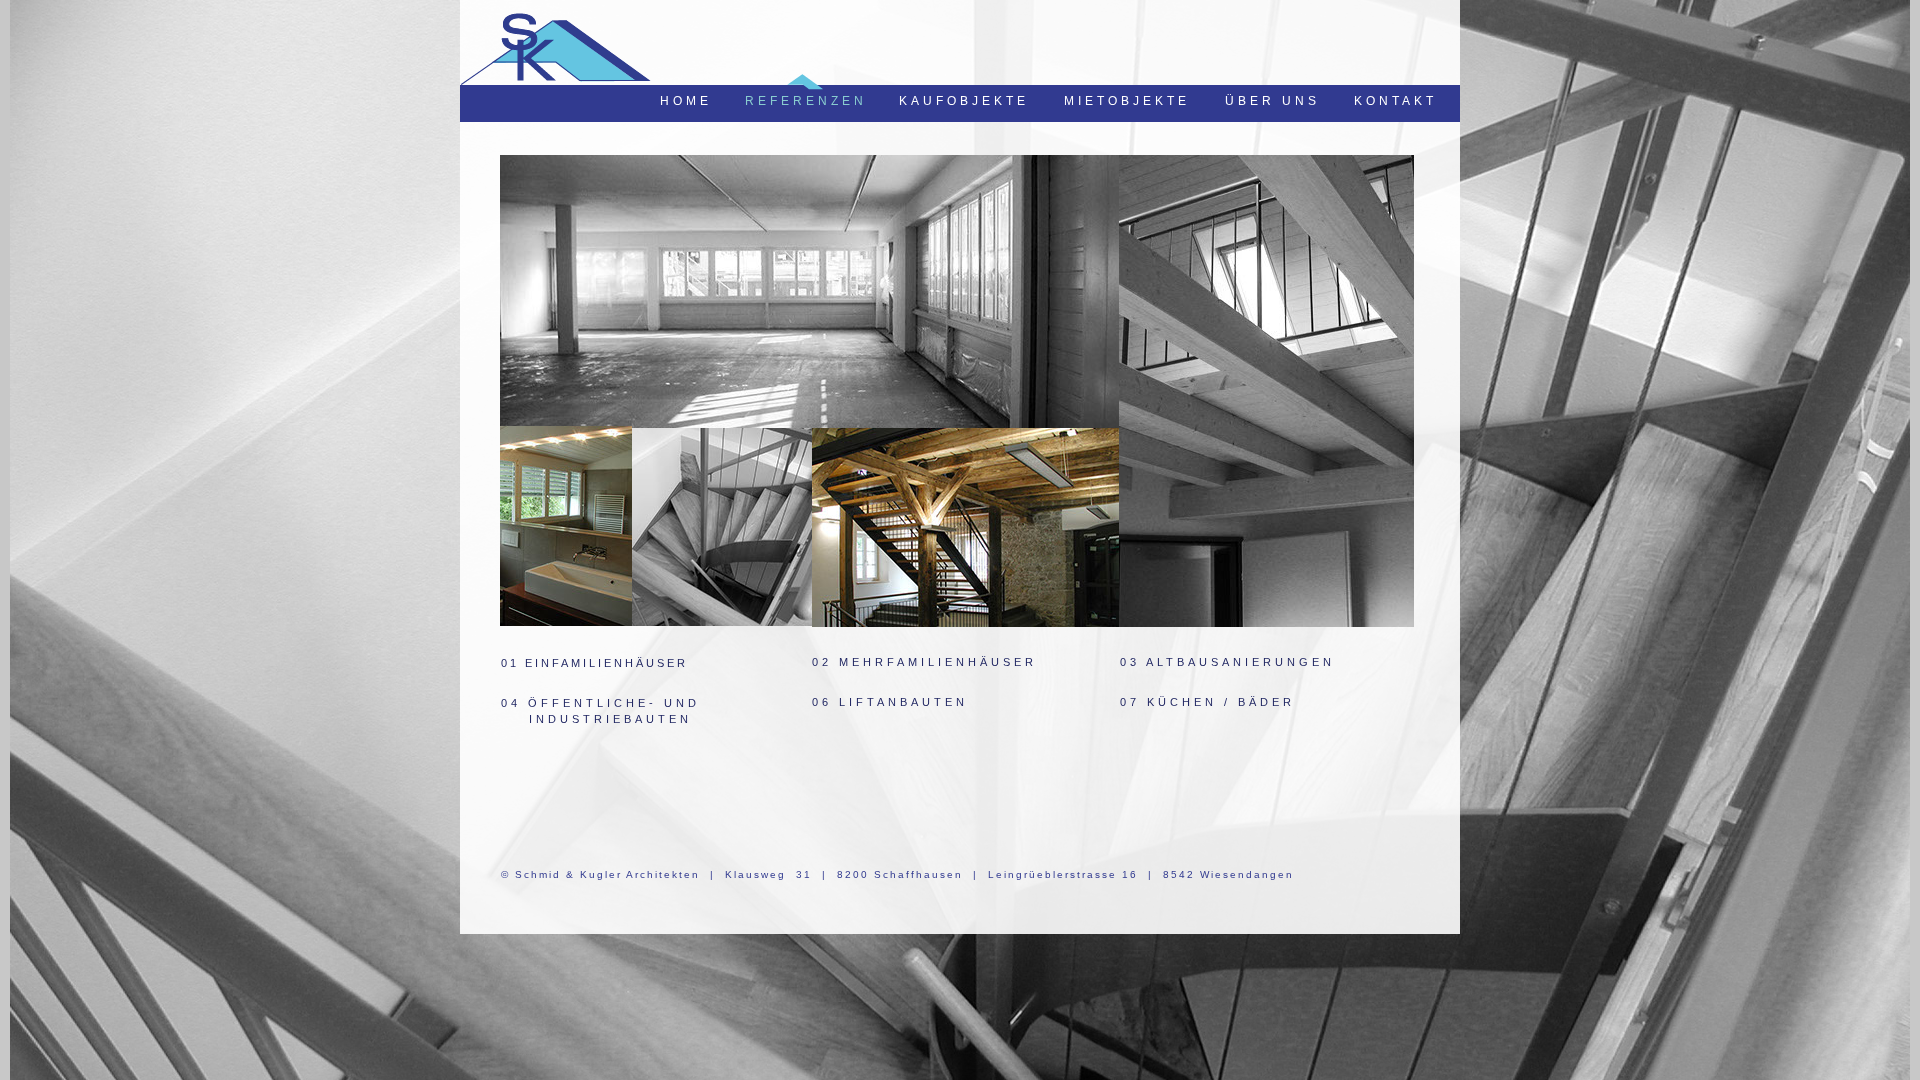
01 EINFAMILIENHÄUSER (603, 430)
